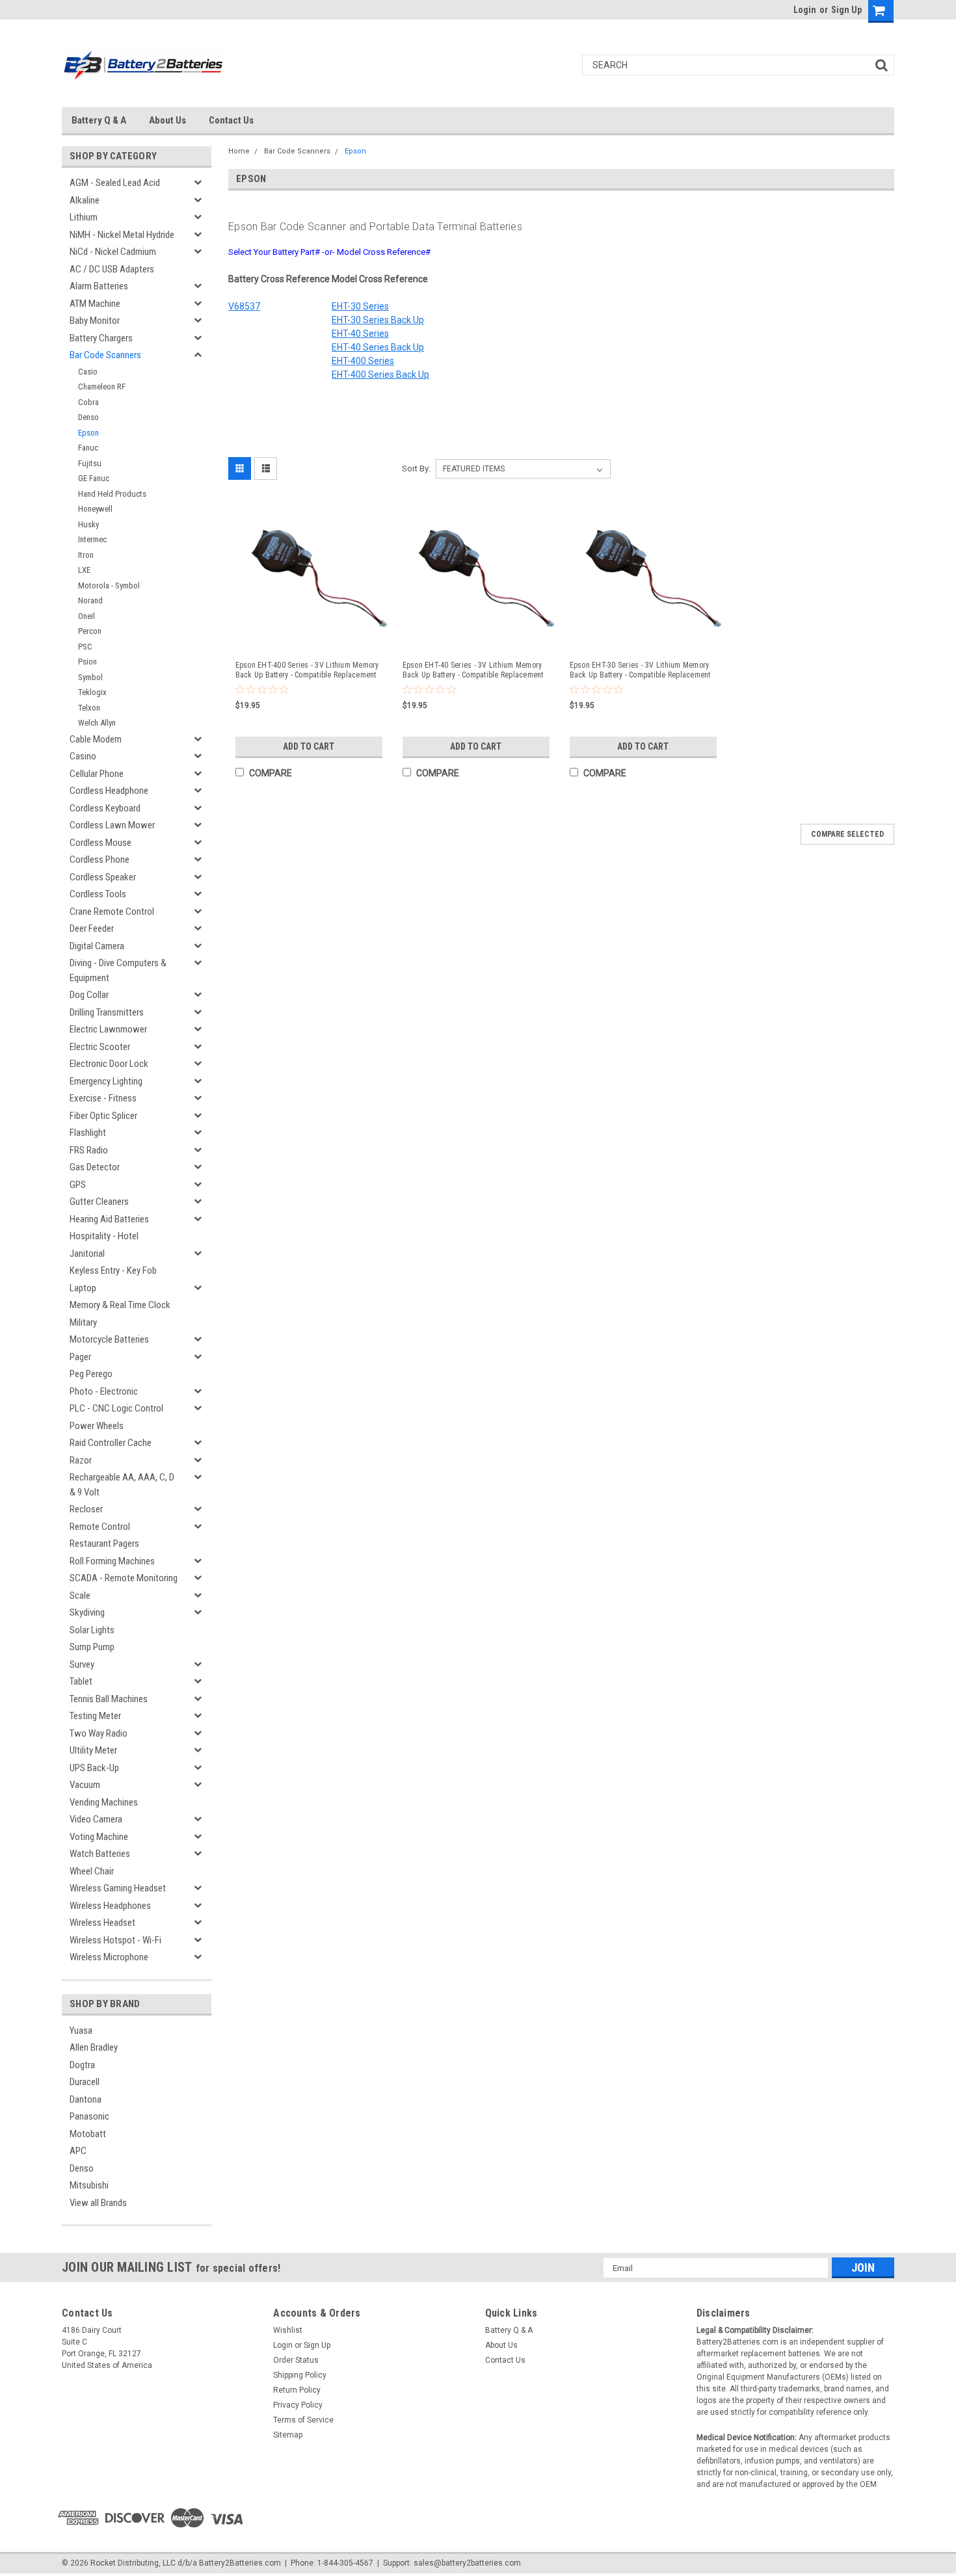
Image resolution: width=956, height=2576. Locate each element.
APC (78, 2151)
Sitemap (288, 2435)
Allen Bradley (94, 2047)
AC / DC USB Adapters (112, 269)
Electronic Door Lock (109, 1064)
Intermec (92, 539)
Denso (88, 417)
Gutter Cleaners (99, 1202)
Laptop (83, 1288)
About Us (167, 120)
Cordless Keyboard (105, 808)
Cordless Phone (100, 860)
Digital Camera (97, 946)
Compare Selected (847, 834)
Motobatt (88, 2134)
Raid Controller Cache (111, 1443)
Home (239, 151)
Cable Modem (96, 739)
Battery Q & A (99, 120)
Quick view (311, 639)
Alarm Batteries (99, 286)
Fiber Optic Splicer (103, 1116)
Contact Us (231, 120)
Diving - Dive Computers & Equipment (118, 970)
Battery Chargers (101, 338)
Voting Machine (99, 1837)
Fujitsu (90, 463)
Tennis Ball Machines (109, 1699)
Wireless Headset (102, 1923)
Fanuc (88, 448)
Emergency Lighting (106, 1081)
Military (83, 1322)
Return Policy (297, 2390)
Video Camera (96, 1819)
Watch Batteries (100, 1854)
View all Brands (98, 2203)
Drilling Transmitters (107, 1012)
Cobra (88, 402)
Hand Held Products (112, 494)
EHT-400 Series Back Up (380, 375)
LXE (84, 570)
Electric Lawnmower (108, 1029)
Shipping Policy (300, 2375)
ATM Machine (95, 304)
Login (805, 10)
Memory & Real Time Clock (120, 1305)
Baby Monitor (95, 321)
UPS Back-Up (94, 1768)
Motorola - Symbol (109, 585)
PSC (85, 647)
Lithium (84, 217)
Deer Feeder (92, 928)
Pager (80, 1357)
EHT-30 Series (360, 306)
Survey (82, 1664)
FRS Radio (89, 1150)
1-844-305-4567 (345, 2563)
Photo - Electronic (104, 1391)
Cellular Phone (97, 774)
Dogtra (82, 2065)
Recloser (86, 1509)
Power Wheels (97, 1426)
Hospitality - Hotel (104, 1236)
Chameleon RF (102, 387)
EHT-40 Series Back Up (378, 347)
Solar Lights (92, 1630)
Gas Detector (95, 1167)
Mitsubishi (89, 2185)
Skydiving (87, 1612)
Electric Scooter (100, 1047)
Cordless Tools (98, 894)
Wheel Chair (92, 1871)
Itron (86, 555)
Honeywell (95, 509)
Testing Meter (95, 1716)
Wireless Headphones (110, 1906)
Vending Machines (104, 1802)
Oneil (86, 616)
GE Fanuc (94, 478)
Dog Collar (89, 995)
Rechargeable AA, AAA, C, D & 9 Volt (122, 1485)
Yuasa (81, 2031)
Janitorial (87, 1254)
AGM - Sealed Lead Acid (115, 183)
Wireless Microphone (109, 1957)
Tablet (81, 1681)
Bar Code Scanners (105, 355)
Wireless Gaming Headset (118, 1888)
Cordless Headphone (109, 791)
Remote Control (100, 1527)
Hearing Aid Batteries (109, 1219)
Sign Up (846, 10)
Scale (80, 1596)
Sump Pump (92, 1647)
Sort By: (416, 468)
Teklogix (92, 692)
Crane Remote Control (112, 912)
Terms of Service (303, 2420)
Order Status (296, 2360)
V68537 (244, 306)
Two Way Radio (99, 1733)
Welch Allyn (97, 723)
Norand (90, 600)
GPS (78, 1185)
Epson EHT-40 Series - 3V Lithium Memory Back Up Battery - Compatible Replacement (473, 670)
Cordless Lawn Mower (112, 825)
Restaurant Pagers (104, 1544)
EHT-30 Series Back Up (378, 320)
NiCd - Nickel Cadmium (113, 252)
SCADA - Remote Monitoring (124, 1578)
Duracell (85, 2082)
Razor (81, 1460)
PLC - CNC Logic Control (116, 1408)
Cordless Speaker (103, 877)
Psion (87, 662)
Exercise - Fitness (103, 1098)
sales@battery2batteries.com (467, 2563)
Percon (90, 631)
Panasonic (89, 2116)
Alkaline (85, 200)
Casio (88, 372)
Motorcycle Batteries (109, 1339)
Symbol (90, 677)
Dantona (86, 2099)
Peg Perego (91, 1374)
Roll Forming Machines (112, 1561)
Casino (83, 756)
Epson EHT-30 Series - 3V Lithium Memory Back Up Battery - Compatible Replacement (640, 670)
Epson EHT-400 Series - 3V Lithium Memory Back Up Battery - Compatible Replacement (307, 670)
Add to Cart (309, 746)
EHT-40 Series (360, 334)
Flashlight (88, 1133)
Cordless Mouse (100, 843)
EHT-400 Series (363, 361)
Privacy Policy (298, 2405)
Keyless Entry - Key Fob (113, 1270)
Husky (88, 524)
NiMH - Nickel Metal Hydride (122, 235)
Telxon (89, 708)
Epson (88, 433)
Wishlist (288, 2330)
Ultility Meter (93, 1750)
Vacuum (85, 1785)
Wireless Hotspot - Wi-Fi (115, 1940)
